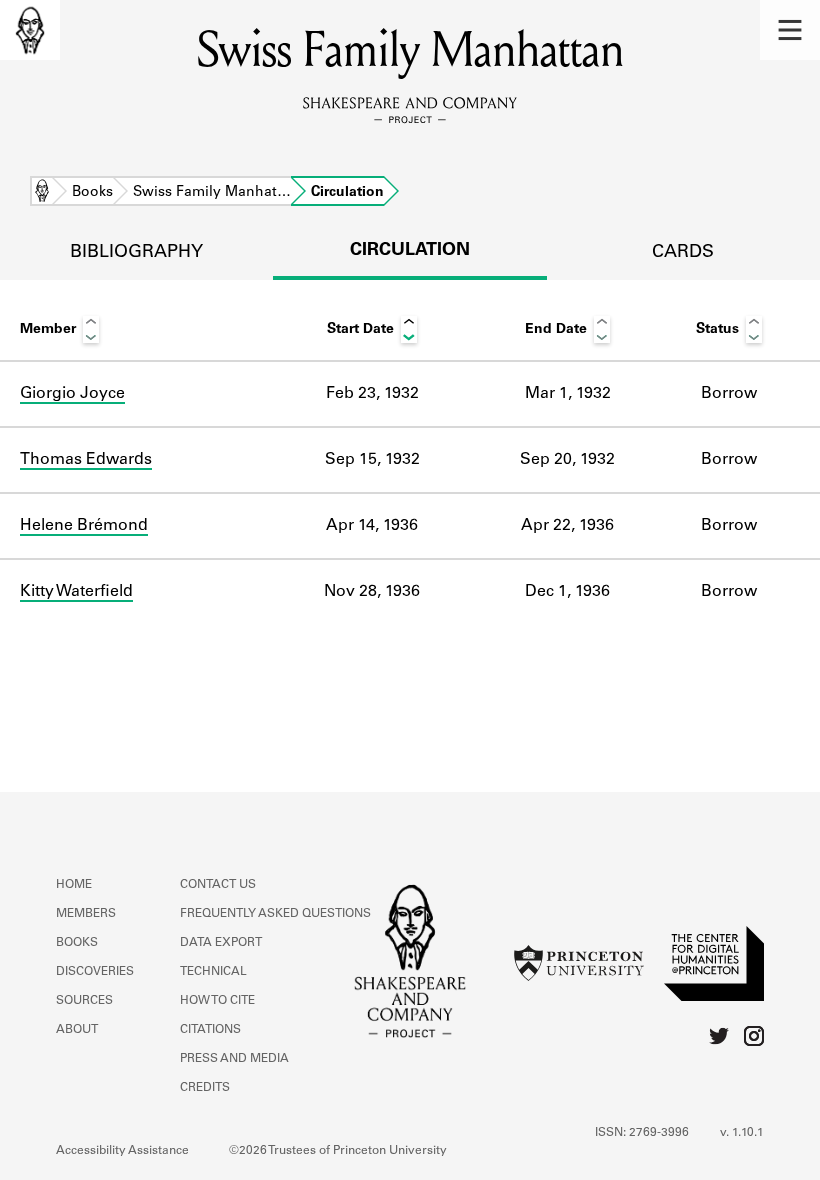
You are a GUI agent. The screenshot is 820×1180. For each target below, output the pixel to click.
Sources (84, 1001)
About (77, 1030)
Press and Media (234, 1059)
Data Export (221, 943)
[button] (790, 30)
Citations (210, 1030)
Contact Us (218, 885)
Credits (205, 1088)
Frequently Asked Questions (275, 914)
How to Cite (217, 1001)
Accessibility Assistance (122, 1151)
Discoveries (95, 972)
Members (86, 914)
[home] (30, 30)
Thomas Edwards (86, 460)
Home (42, 193)
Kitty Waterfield (76, 592)
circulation (410, 251)
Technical (213, 972)
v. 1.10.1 (742, 1133)
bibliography (136, 253)
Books (92, 193)
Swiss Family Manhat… (212, 193)
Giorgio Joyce (72, 394)
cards (683, 253)
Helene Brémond (84, 526)
